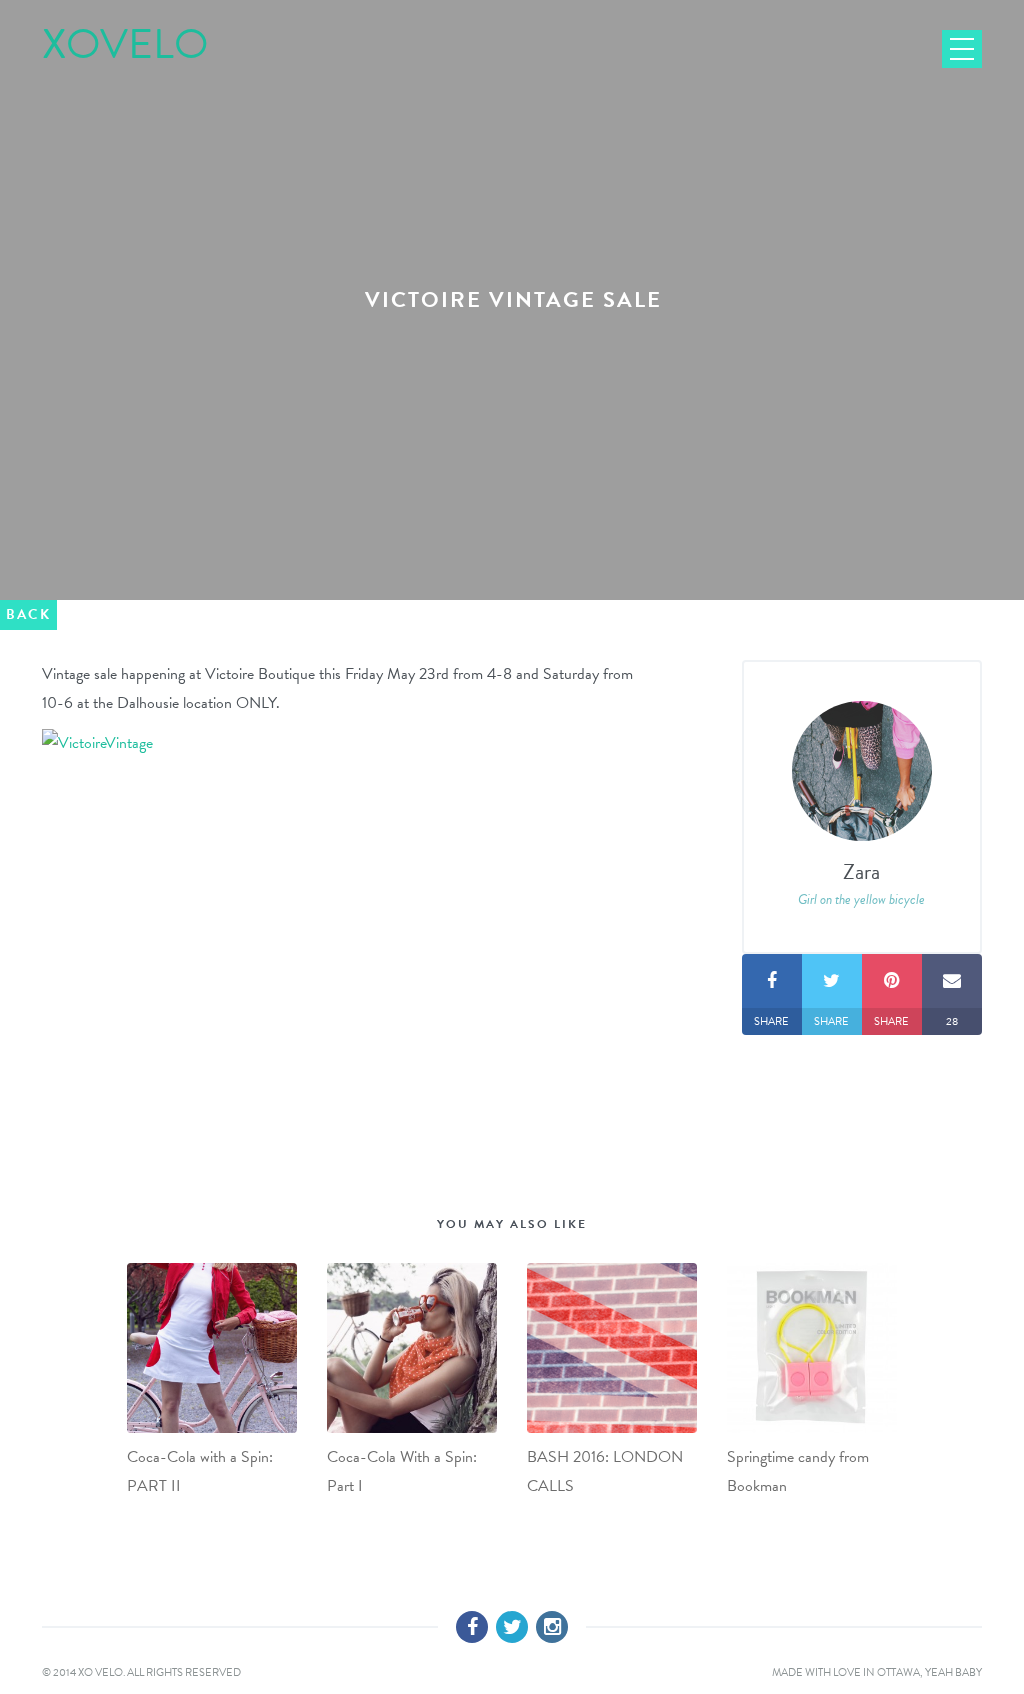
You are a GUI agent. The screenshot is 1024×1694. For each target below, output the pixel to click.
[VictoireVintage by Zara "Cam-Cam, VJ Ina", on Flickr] (97, 742)
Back (28, 614)
